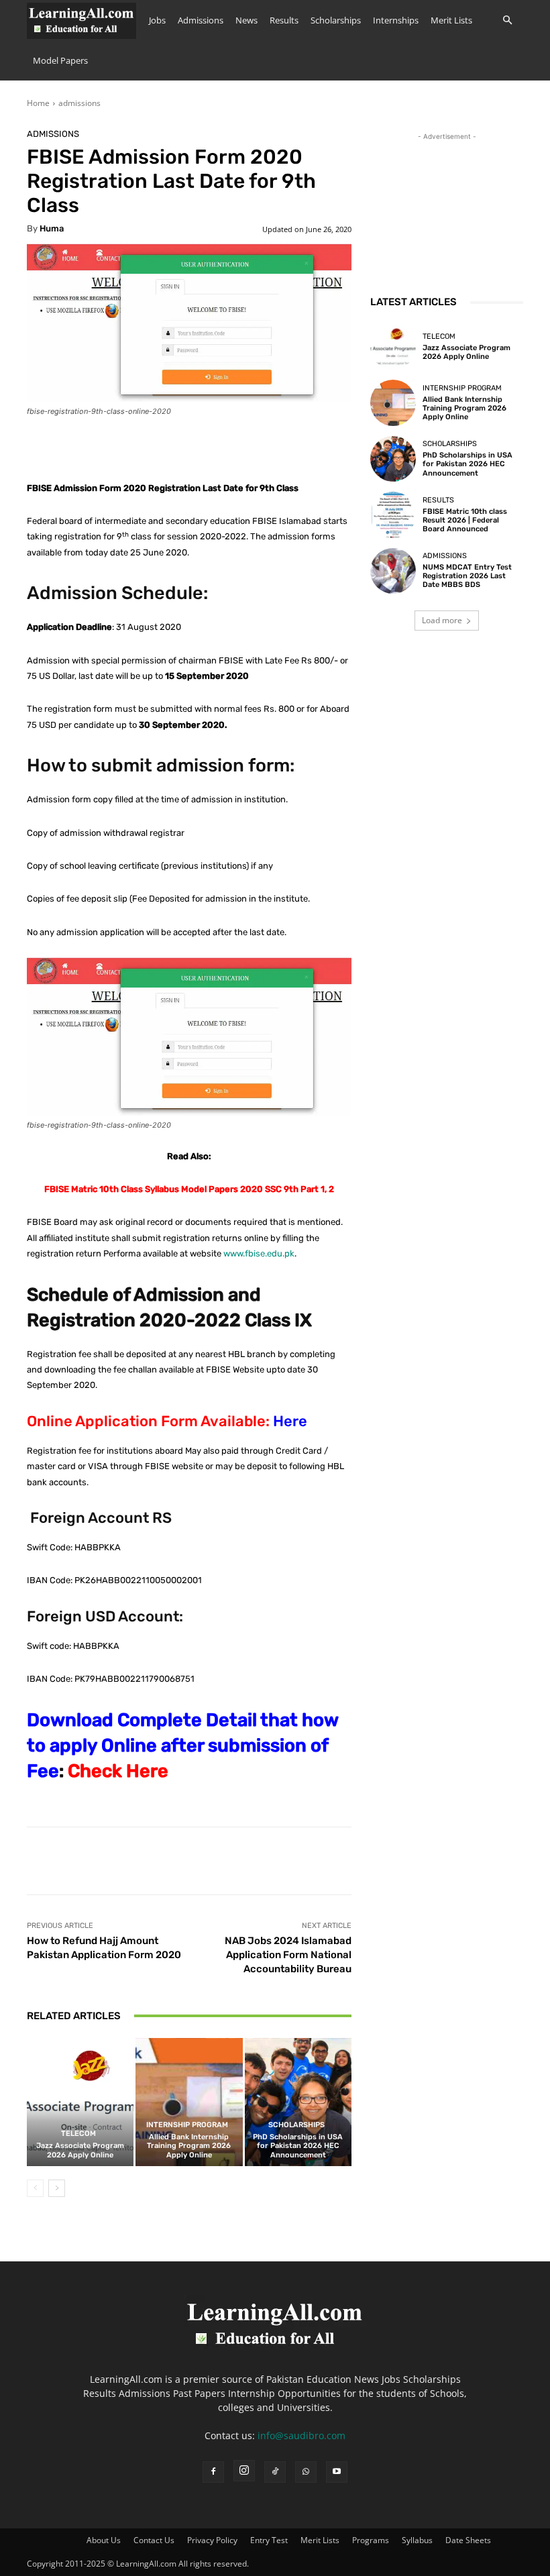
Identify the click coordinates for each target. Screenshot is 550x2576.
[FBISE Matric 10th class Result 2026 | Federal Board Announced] (393, 515)
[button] (507, 20)
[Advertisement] (447, 211)
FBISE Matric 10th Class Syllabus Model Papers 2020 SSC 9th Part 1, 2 (189, 1189)
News (246, 20)
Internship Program (187, 2125)
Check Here (118, 1771)
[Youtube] (337, 2472)
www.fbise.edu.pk (259, 1253)
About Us (104, 2540)
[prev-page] (35, 2188)
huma (52, 228)
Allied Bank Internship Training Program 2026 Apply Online (189, 2146)
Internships (396, 20)
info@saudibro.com (301, 2435)
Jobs (157, 20)
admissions (79, 103)
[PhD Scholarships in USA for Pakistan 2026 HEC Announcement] (298, 2102)
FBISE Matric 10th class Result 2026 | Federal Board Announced (465, 520)
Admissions (201, 20)
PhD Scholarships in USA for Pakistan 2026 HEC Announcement (298, 2146)
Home (38, 103)
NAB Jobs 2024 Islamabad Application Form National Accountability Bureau (288, 1955)
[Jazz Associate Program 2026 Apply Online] (80, 2102)
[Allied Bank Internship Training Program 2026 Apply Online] (189, 2102)
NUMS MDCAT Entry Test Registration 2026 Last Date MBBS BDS (467, 576)
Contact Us (154, 2540)
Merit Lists (451, 20)
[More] (443, 1861)
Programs (371, 2540)
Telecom (78, 2134)
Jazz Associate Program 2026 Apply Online (80, 2150)
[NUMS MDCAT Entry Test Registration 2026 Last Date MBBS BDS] (393, 571)
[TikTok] (275, 2472)
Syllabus (417, 2540)
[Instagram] (244, 2471)
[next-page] (57, 2188)
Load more (442, 620)
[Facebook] (213, 2472)
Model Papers (60, 60)
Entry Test (269, 2540)
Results (284, 20)
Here (290, 1421)
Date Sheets (468, 2540)
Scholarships (336, 20)
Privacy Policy (212, 2540)
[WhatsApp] (306, 2472)
